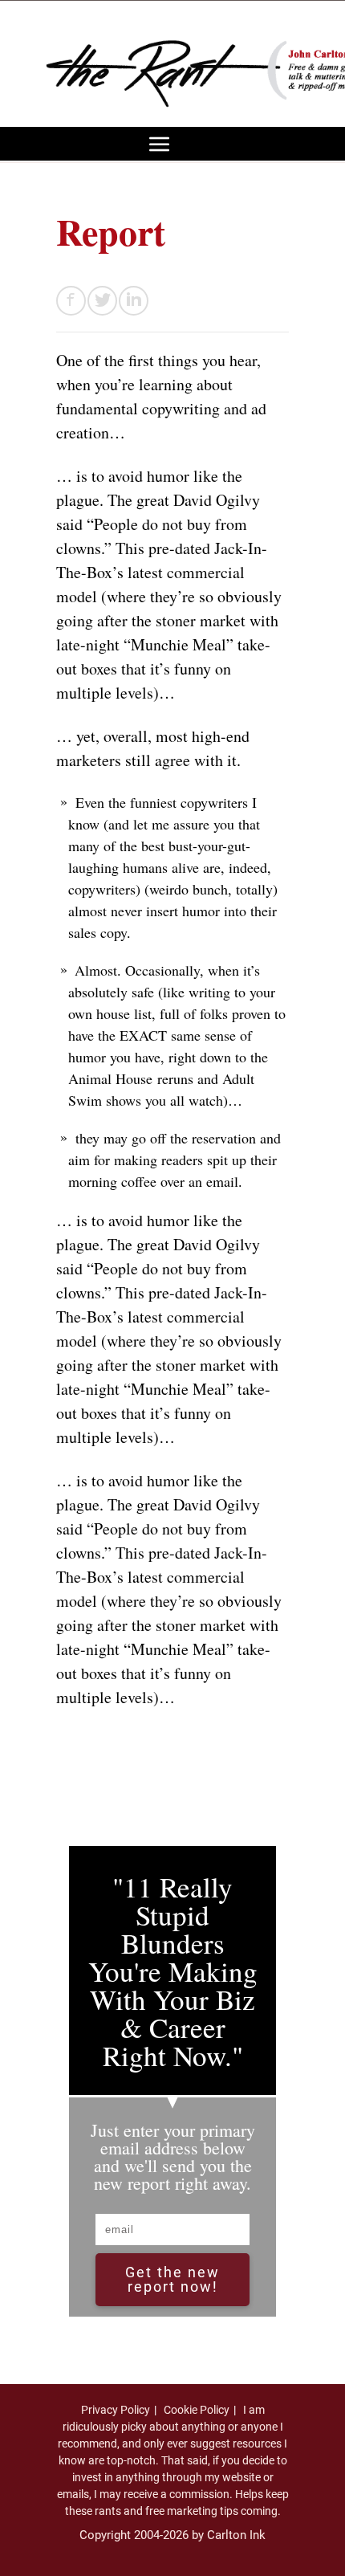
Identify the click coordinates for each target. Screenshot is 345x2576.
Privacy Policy (116, 2410)
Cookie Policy (197, 2410)
